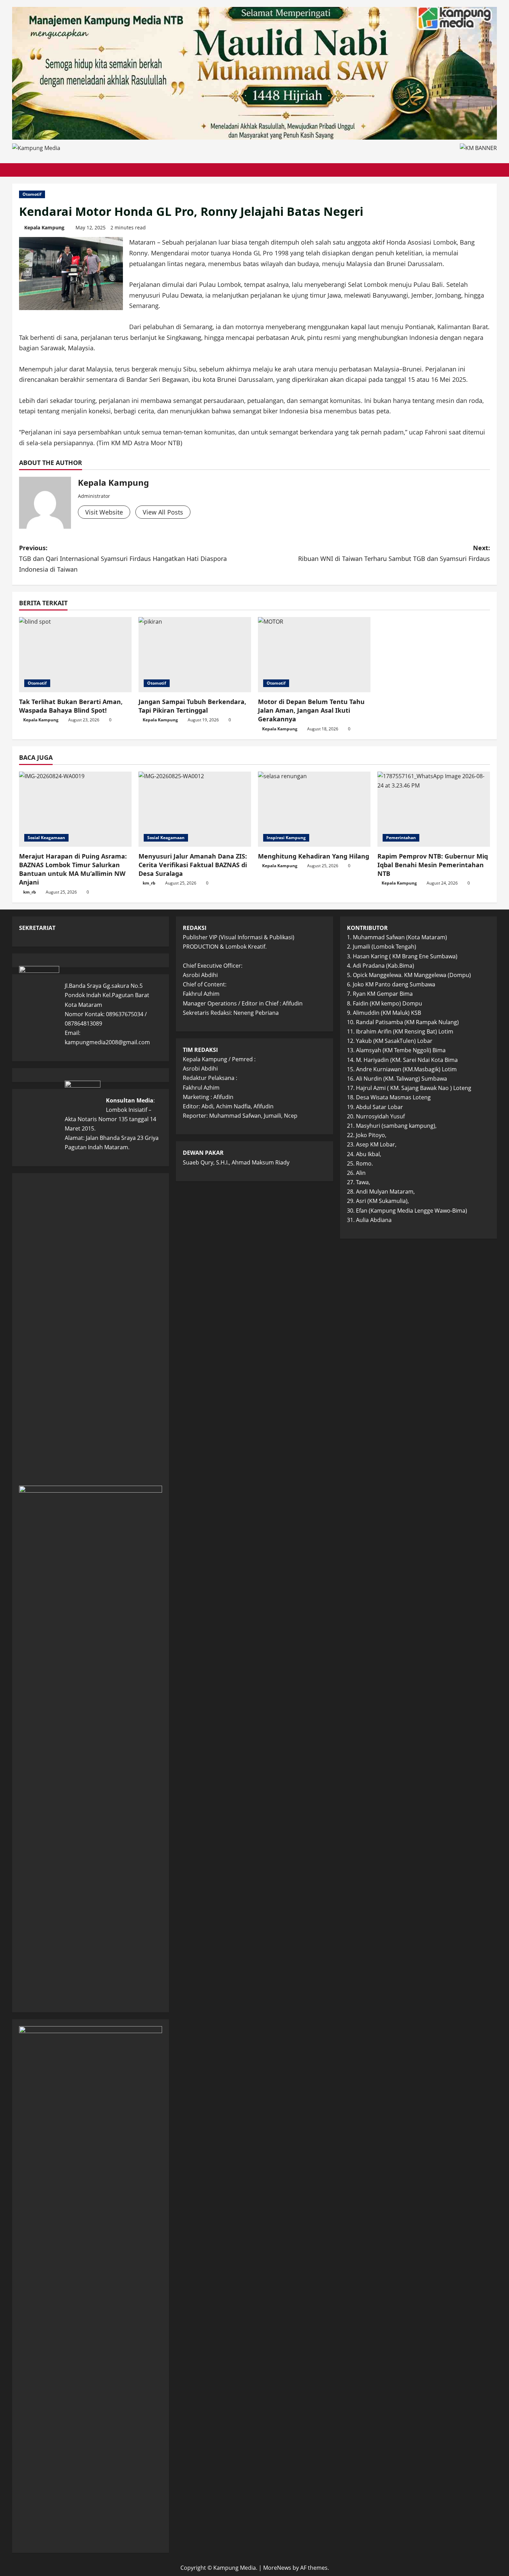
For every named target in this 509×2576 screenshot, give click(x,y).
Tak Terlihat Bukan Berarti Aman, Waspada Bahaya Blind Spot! (71, 706)
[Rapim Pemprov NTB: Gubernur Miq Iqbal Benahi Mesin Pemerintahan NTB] (434, 809)
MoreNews (277, 2568)
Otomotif (32, 194)
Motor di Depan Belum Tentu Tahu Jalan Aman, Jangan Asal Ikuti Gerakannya (311, 710)
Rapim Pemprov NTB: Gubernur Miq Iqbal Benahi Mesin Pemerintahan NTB (433, 865)
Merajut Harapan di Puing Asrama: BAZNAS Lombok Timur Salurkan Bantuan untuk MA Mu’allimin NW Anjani (73, 869)
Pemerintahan (401, 838)
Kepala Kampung (44, 227)
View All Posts (163, 512)
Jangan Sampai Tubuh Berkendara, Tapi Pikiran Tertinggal (192, 706)
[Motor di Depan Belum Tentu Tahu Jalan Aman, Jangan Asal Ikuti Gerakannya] (314, 655)
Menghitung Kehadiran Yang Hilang (314, 856)
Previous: (123, 558)
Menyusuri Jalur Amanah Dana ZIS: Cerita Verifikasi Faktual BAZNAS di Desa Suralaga (193, 865)
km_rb (30, 892)
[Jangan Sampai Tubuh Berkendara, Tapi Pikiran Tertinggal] (195, 655)
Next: (394, 553)
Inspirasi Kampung (286, 838)
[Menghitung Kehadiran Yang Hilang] (314, 809)
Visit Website (104, 512)
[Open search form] (495, 170)
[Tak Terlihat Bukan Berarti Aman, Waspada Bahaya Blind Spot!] (75, 655)
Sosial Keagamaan (46, 838)
